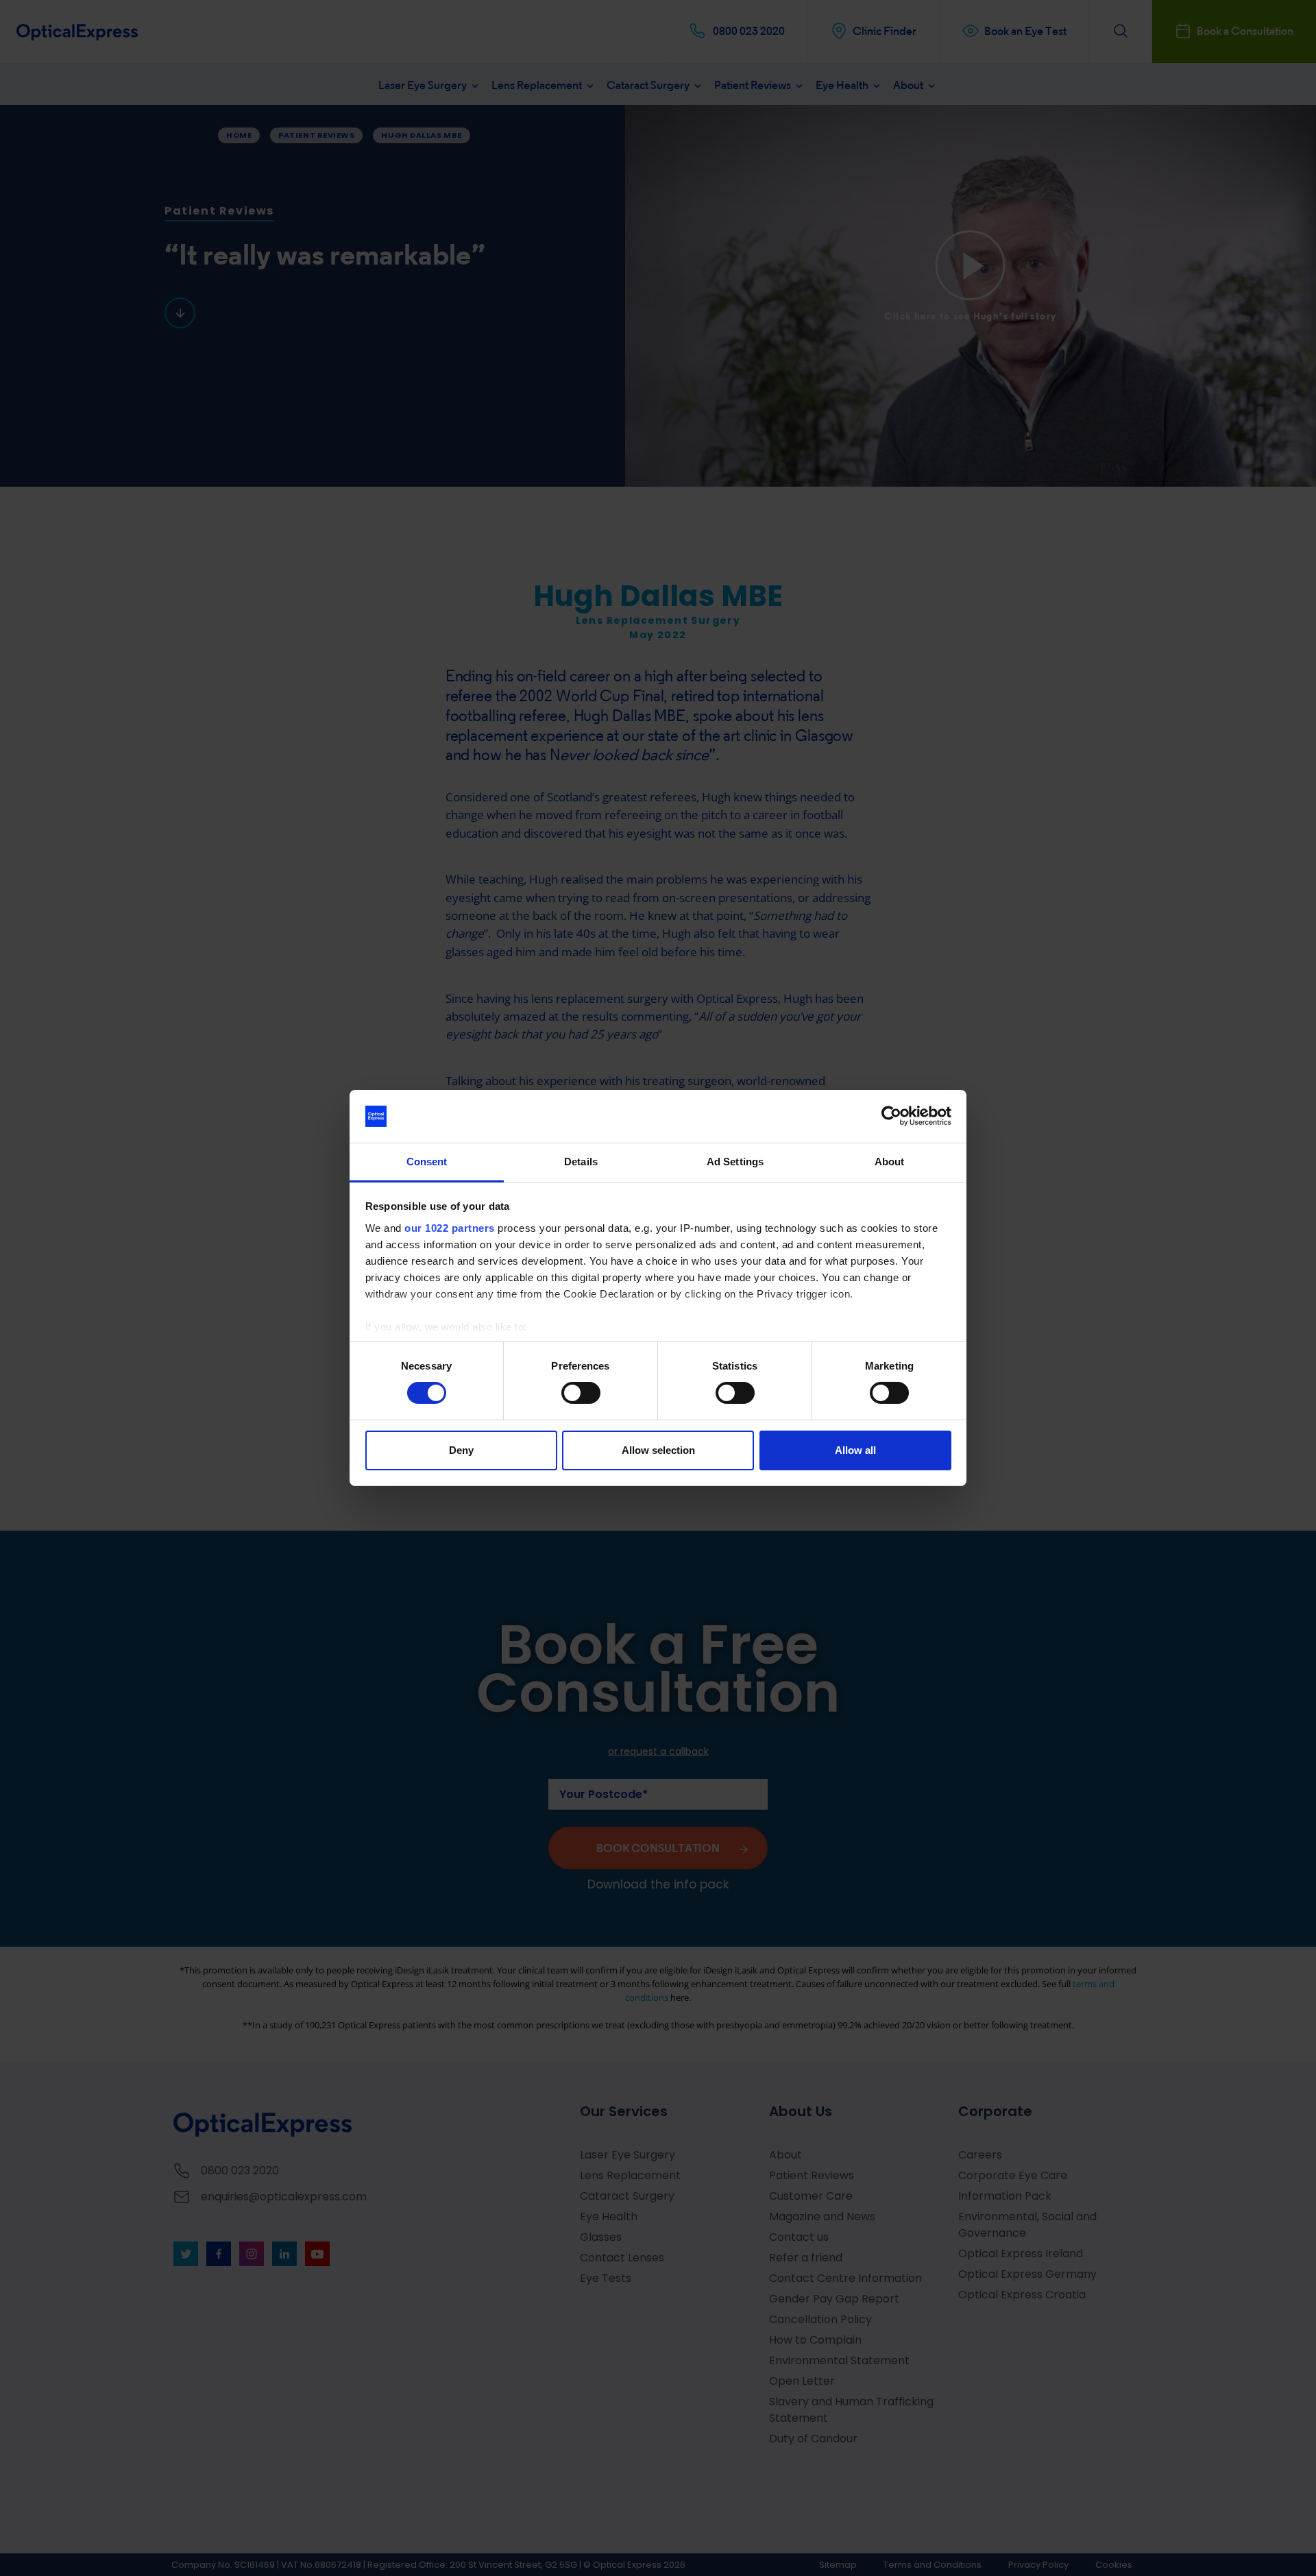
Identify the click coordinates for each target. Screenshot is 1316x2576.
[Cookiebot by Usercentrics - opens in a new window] (891, 1116)
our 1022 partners (450, 1228)
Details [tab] (581, 1162)
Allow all (855, 1450)
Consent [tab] (427, 1162)
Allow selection (658, 1450)
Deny (461, 1450)
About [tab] (890, 1162)
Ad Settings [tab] (735, 1162)
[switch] (581, 1393)
